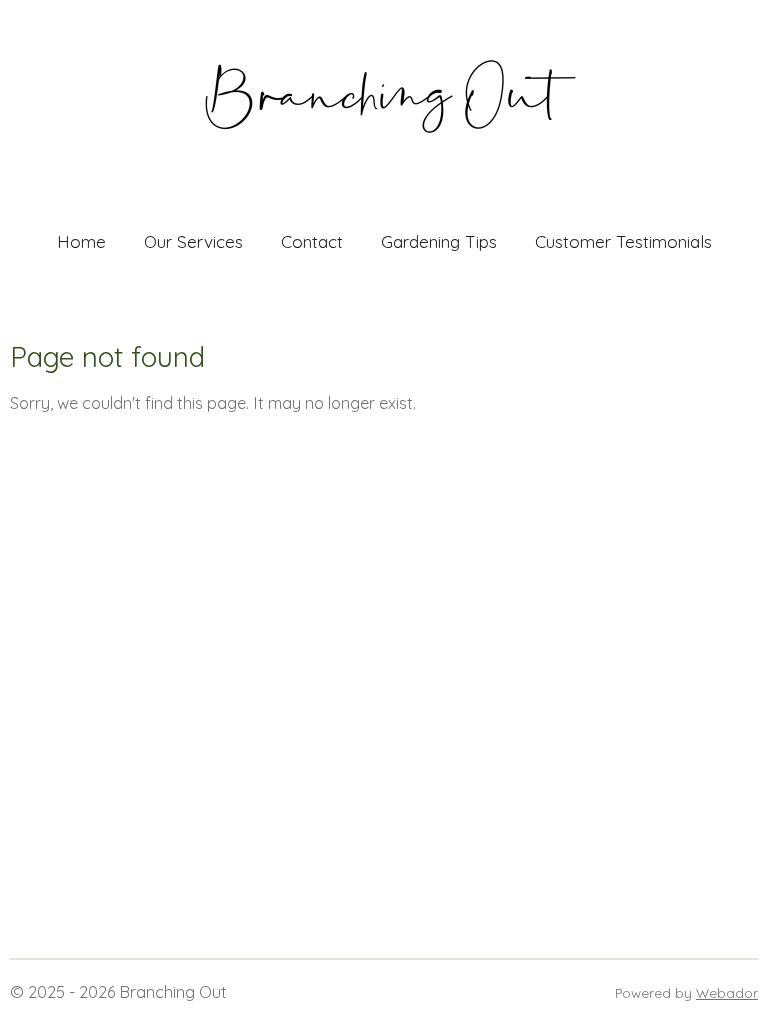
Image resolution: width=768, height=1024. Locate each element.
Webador (727, 992)
